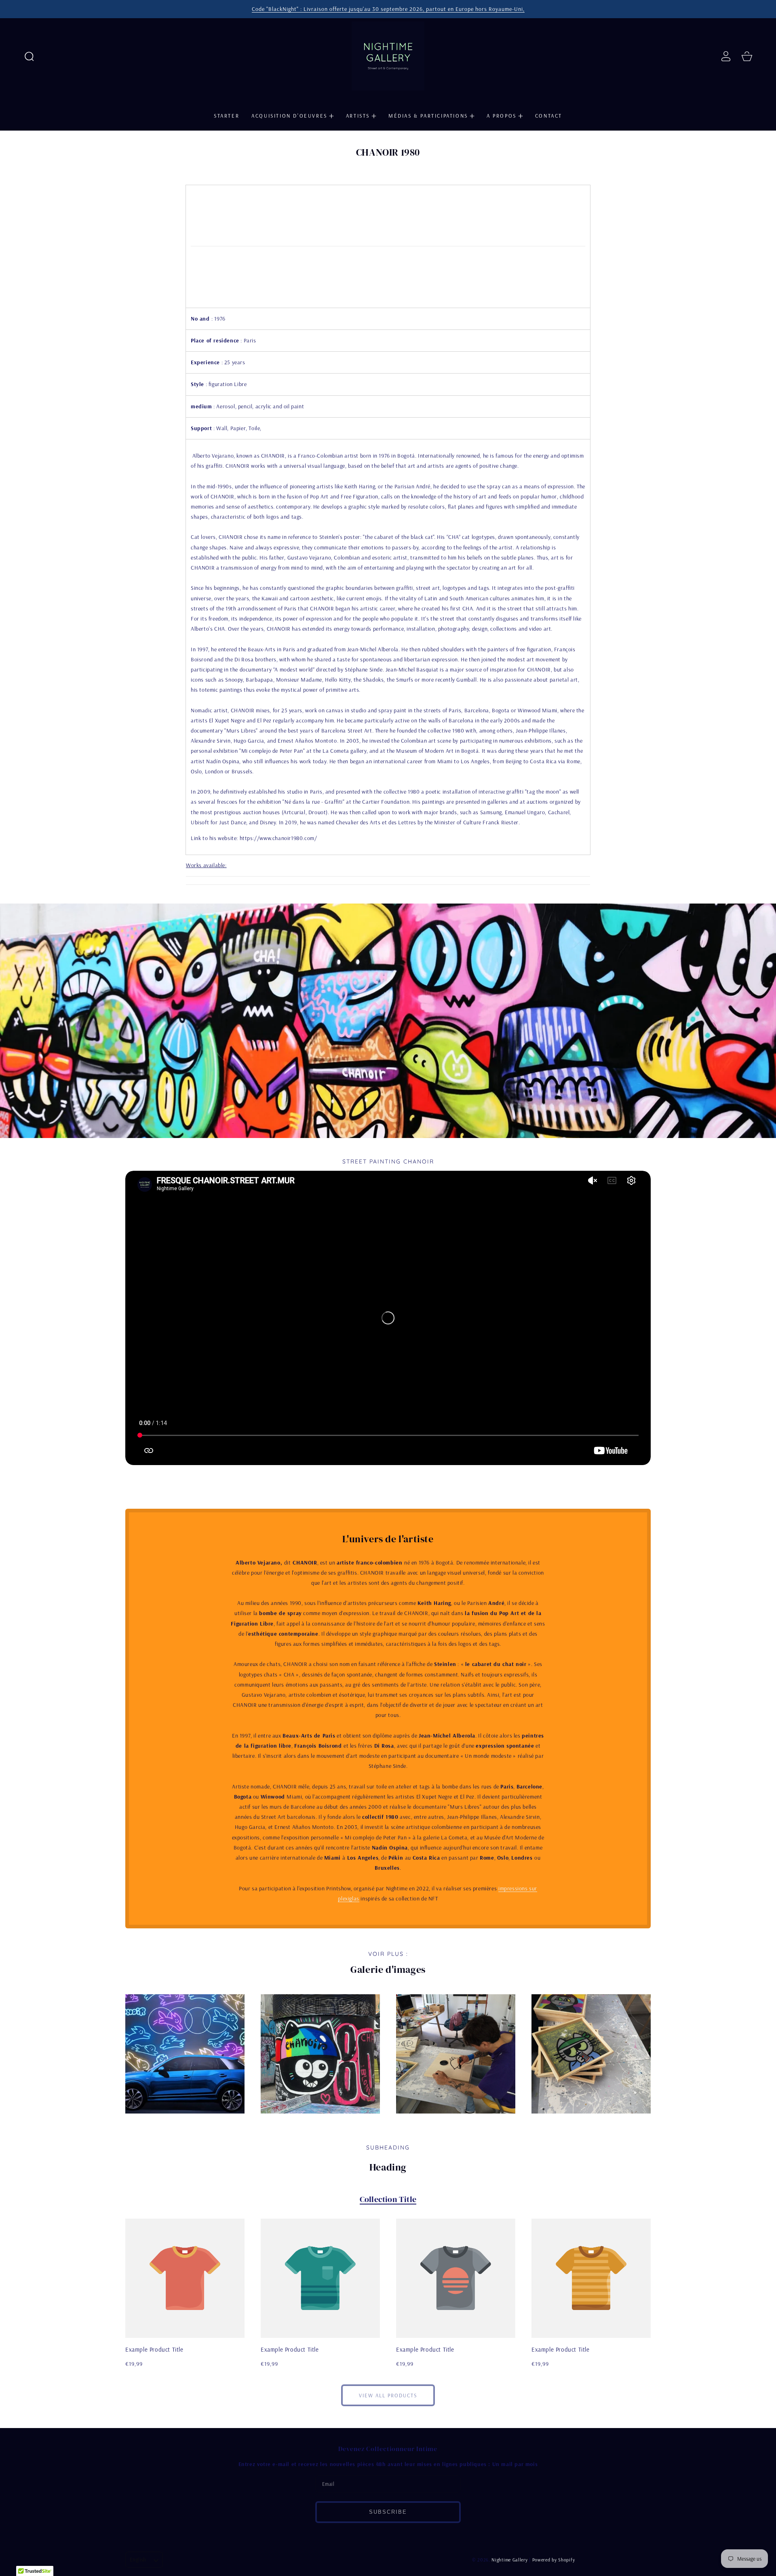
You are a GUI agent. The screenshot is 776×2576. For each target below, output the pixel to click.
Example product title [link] (154, 2349)
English (138, 2559)
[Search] (29, 56)
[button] (29, 56)
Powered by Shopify (554, 2560)
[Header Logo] (388, 56)
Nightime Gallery (509, 2560)
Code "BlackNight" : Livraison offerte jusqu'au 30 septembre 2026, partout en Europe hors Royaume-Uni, (388, 9)
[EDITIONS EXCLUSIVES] (388, 880)
